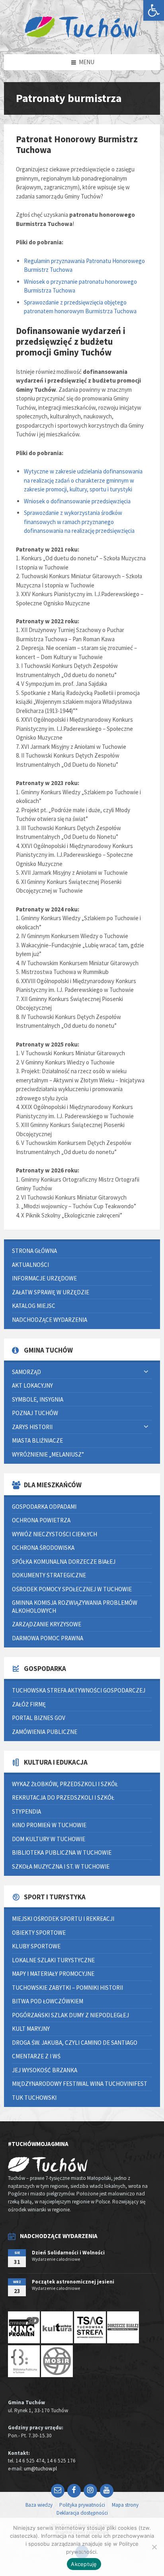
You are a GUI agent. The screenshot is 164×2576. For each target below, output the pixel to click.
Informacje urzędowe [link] (44, 1278)
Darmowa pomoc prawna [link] (48, 1638)
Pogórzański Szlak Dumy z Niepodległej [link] (70, 2015)
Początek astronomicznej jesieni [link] (73, 2282)
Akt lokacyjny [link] (32, 1385)
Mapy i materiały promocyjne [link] (53, 1974)
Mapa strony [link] (125, 2505)
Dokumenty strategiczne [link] (49, 1575)
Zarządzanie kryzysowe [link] (47, 1624)
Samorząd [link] (26, 1372)
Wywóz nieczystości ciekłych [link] (55, 1534)
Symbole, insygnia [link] (38, 1399)
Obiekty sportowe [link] (39, 1933)
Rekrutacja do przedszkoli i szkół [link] (63, 1798)
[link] (154, 10)
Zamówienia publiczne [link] (45, 1732)
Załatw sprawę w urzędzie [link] (51, 1292)
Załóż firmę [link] (29, 1704)
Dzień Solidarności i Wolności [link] (68, 2253)
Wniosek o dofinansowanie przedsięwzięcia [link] (77, 501)
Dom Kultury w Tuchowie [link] (49, 1839)
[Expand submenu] (146, 1372)
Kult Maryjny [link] (31, 2029)
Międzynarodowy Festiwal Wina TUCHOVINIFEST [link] (80, 2084)
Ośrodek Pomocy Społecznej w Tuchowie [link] (72, 1589)
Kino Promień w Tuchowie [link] (49, 1825)
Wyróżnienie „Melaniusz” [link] (48, 1454)
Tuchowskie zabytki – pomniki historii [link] (67, 1988)
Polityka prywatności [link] (82, 2505)
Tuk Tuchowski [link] (34, 2098)
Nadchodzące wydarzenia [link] (50, 1320)
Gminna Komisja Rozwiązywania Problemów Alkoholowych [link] (75, 1607)
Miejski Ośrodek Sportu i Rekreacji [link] (63, 1919)
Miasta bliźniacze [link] (37, 1440)
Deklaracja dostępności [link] (82, 2513)
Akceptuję (84, 2564)
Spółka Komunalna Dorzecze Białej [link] (64, 1562)
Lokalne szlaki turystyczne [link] (53, 1960)
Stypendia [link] (26, 1811)
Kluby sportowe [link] (36, 1946)
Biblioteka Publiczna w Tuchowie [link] (62, 1852)
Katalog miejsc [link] (34, 1306)
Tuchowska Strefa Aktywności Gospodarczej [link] (79, 1690)
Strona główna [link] (34, 1251)
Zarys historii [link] (32, 1427)
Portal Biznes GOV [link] (39, 1718)
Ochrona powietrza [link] (41, 1520)
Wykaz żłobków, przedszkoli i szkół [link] (65, 1784)
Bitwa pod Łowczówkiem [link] (48, 2001)
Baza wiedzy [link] (39, 2505)
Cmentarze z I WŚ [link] (36, 2056)
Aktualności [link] (30, 1265)
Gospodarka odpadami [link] (44, 1507)
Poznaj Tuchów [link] (35, 1413)
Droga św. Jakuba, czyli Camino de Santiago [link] (75, 2043)
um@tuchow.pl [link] (40, 2469)
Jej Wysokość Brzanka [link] (45, 2070)
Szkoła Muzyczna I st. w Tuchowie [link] (61, 1866)
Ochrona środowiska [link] (43, 1548)
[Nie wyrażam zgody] (154, 2547)
